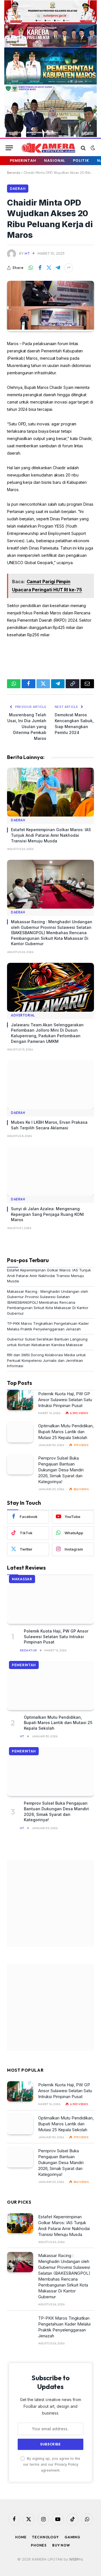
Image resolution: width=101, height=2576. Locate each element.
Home (21, 2537)
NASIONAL (55, 160)
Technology (45, 2537)
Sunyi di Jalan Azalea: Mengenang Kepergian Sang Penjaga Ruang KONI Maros (47, 1214)
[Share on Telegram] (58, 268)
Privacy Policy (66, 2464)
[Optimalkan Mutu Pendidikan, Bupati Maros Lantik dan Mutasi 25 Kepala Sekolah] (20, 1432)
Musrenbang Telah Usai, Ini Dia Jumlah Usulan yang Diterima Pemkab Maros (27, 727)
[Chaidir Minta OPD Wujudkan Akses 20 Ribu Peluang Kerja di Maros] (50, 328)
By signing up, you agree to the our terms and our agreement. (52, 2465)
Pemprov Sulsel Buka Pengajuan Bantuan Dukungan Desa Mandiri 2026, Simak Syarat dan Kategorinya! (61, 1470)
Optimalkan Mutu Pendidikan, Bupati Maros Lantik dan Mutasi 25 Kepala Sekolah (66, 1432)
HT (27, 253)
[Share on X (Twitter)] (49, 268)
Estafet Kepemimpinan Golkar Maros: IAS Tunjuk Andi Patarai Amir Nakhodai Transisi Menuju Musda (51, 835)
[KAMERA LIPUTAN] (48, 148)
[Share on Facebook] (40, 268)
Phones (39, 2545)
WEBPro (76, 2559)
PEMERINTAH (23, 160)
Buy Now (61, 2545)
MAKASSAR (22, 1579)
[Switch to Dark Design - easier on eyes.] (92, 148)
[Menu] (9, 148)
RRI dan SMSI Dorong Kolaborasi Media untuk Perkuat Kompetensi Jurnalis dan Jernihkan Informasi (46, 1360)
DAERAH (18, 189)
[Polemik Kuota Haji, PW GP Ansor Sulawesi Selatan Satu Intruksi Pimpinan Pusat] (20, 1400)
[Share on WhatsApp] (31, 268)
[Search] (83, 148)
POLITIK (81, 160)
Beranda (14, 173)
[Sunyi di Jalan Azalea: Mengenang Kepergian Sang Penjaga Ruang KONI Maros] (50, 1171)
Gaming (72, 2537)
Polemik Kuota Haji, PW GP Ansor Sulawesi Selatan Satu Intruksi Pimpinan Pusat (65, 1400)
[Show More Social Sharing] (69, 268)
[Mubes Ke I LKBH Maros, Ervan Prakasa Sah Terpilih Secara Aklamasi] (50, 1085)
